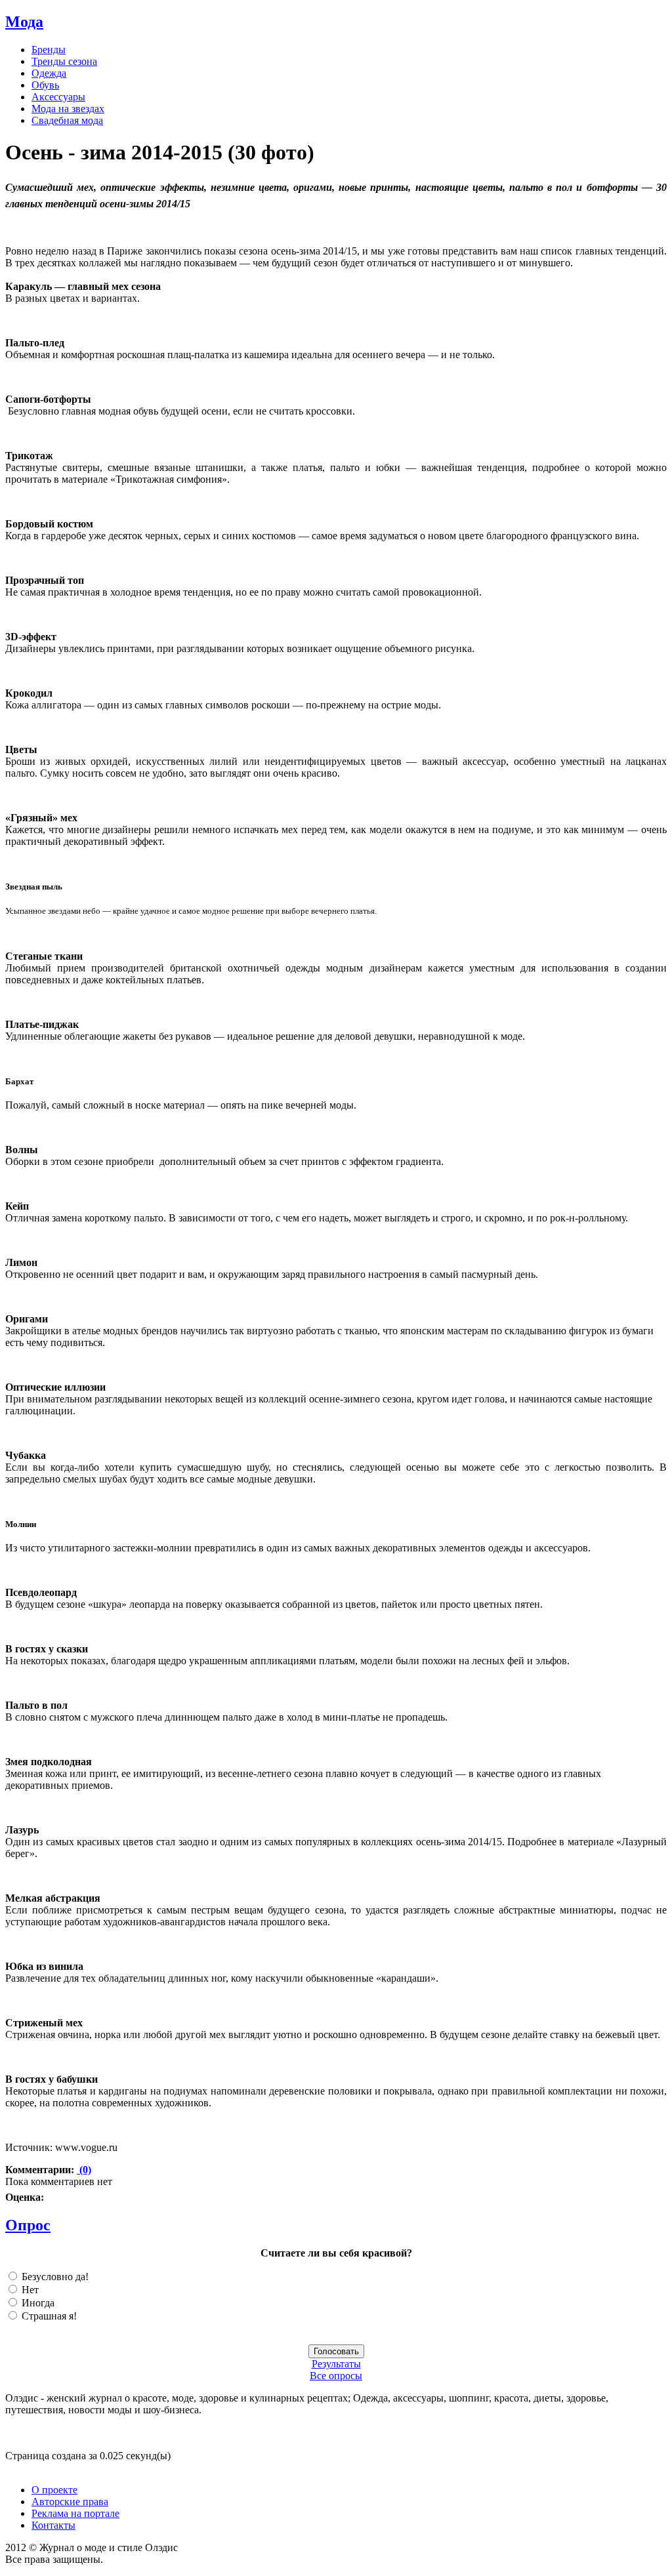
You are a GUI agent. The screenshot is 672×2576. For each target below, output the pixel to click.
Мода (24, 22)
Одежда (49, 73)
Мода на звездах (68, 109)
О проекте (54, 2490)
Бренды (49, 50)
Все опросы (336, 2376)
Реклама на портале (75, 2513)
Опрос (28, 2225)
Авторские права (70, 2502)
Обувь (45, 85)
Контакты (53, 2525)
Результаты (336, 2364)
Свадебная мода (67, 120)
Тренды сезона (64, 61)
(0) (84, 2170)
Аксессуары (58, 97)
